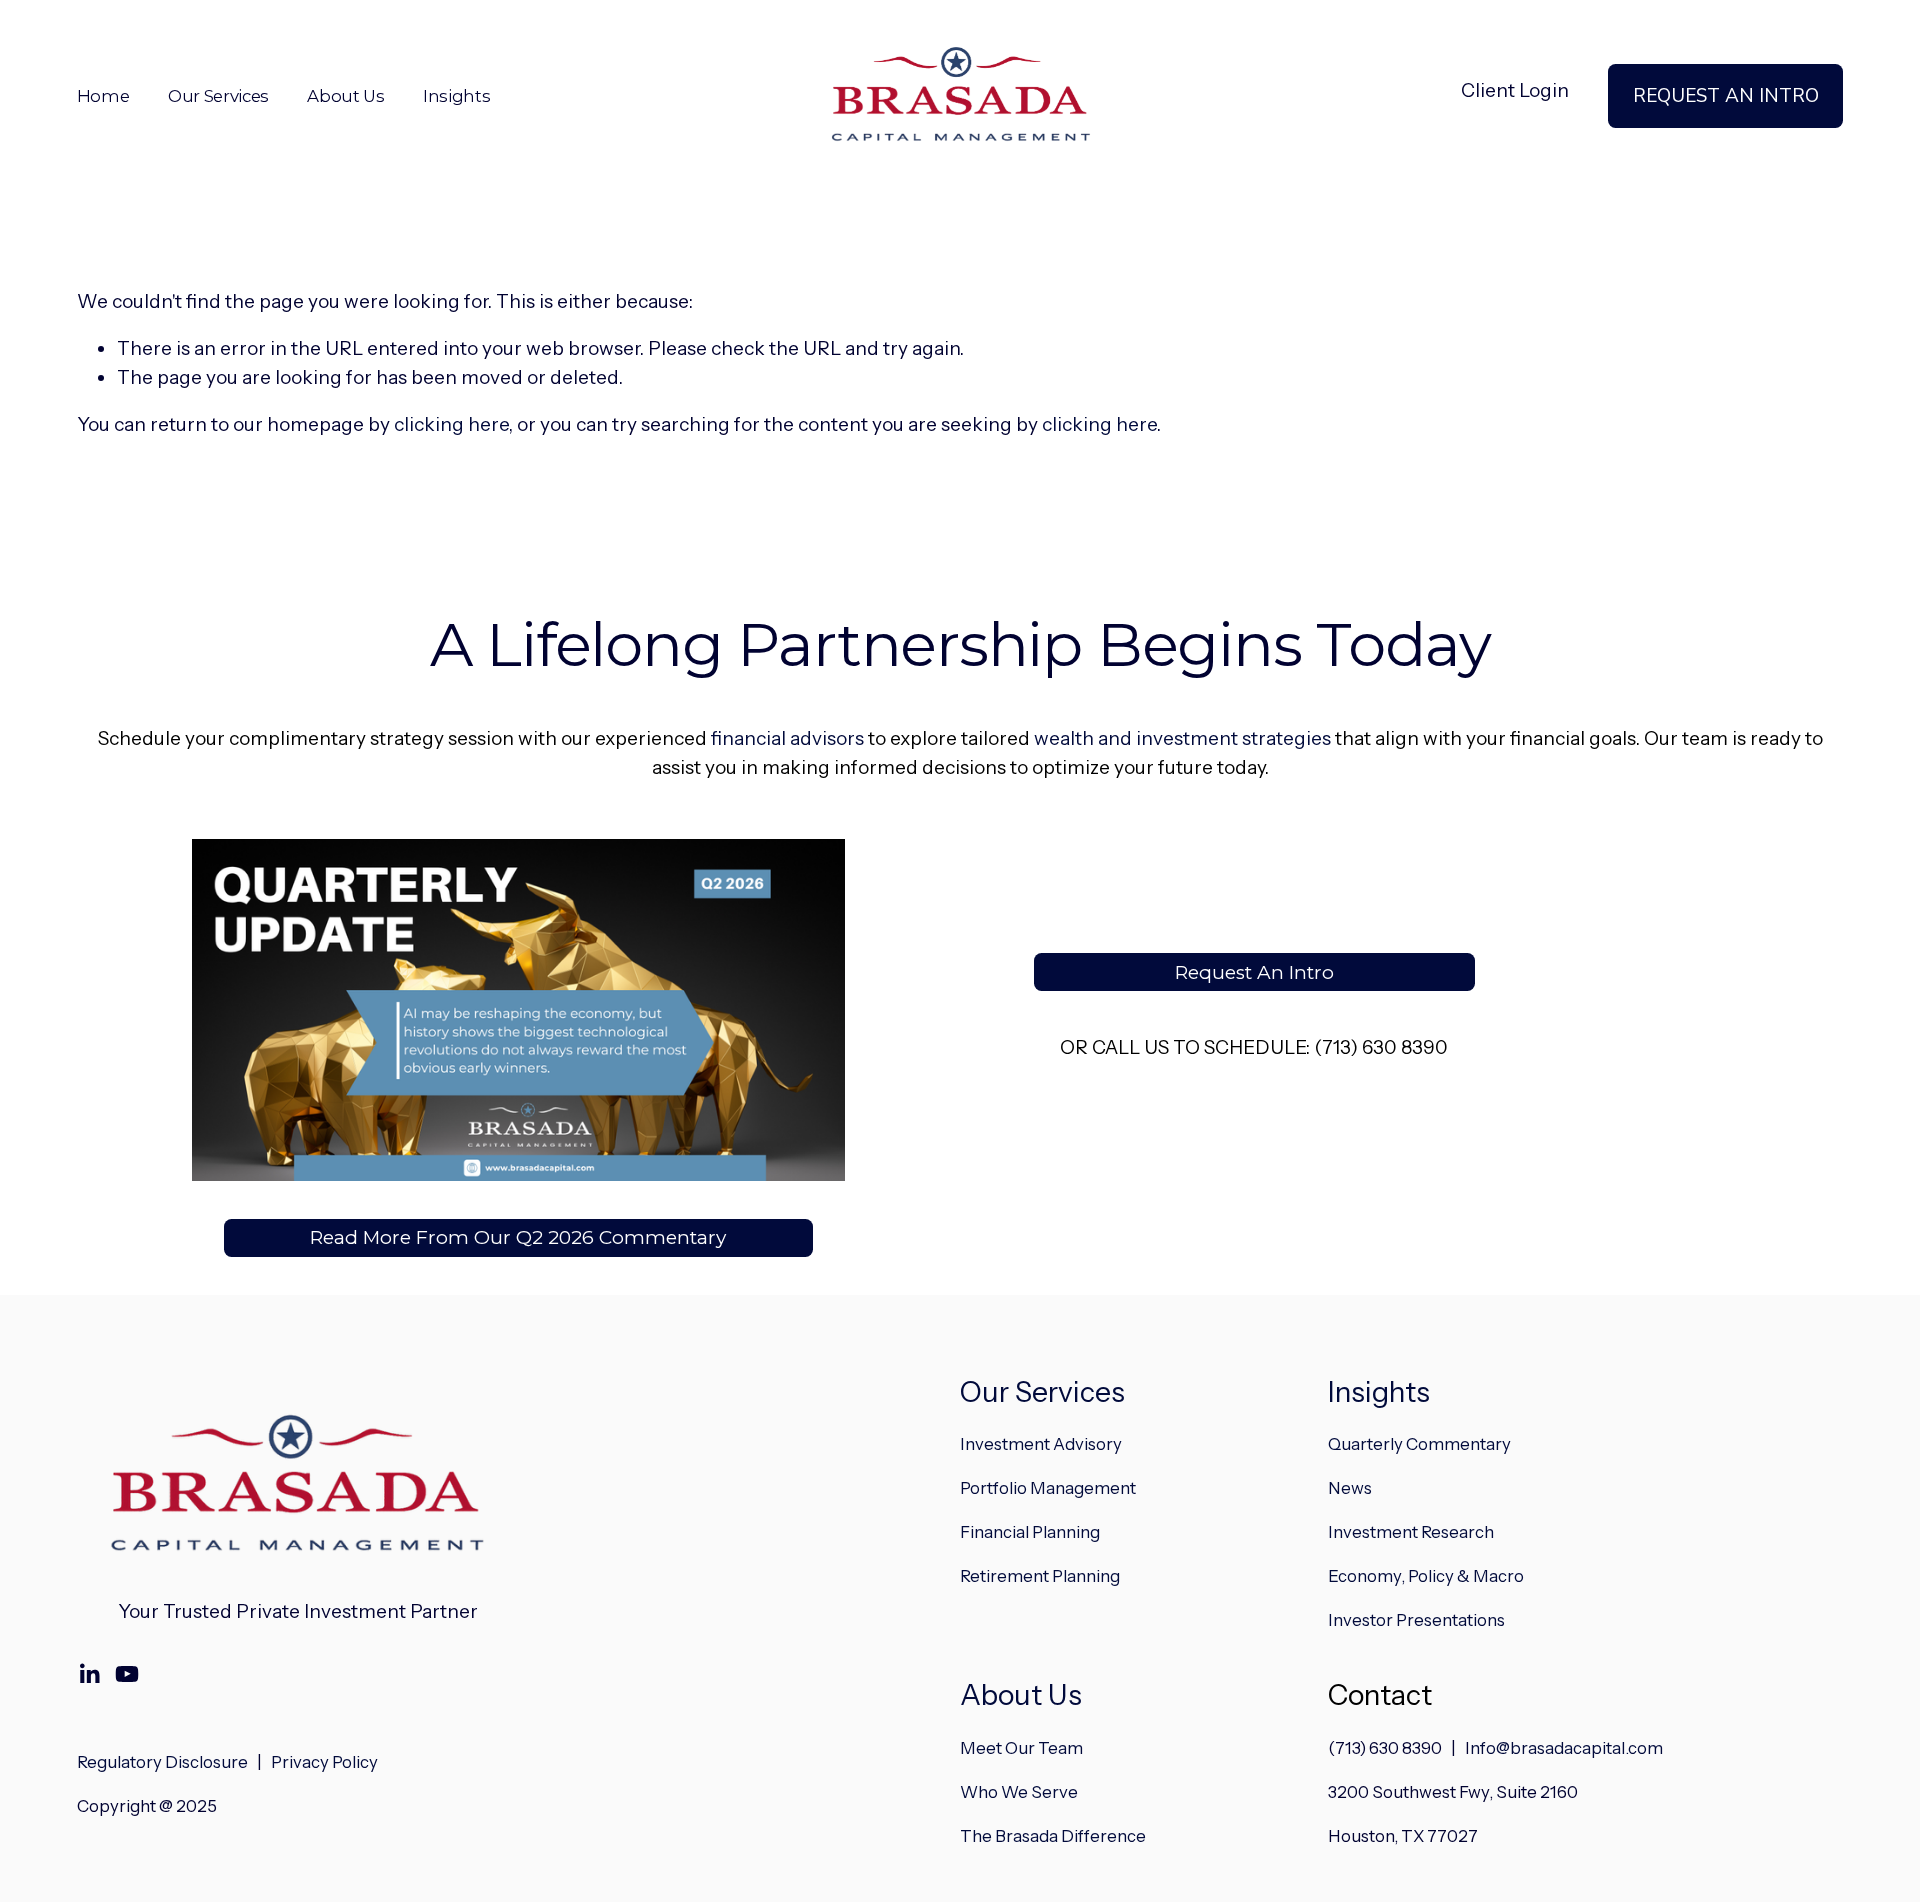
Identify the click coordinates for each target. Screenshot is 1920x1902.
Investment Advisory (1041, 1444)
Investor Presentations (1416, 1620)
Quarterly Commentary (1419, 1444)
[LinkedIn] (89, 1674)
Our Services (1042, 1392)
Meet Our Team (1021, 1748)
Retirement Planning (1040, 1576)
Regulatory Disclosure (162, 1762)
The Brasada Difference (1053, 1836)
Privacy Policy (324, 1762)
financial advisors (787, 738)
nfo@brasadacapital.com (1566, 1748)
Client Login (1515, 90)
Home (103, 96)
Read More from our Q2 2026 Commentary (518, 1237)
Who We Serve (1019, 1792)
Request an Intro (1726, 96)
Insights (456, 96)
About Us (1021, 1695)
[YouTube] (127, 1674)
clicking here (451, 424)
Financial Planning (1030, 1532)
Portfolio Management (1048, 1488)
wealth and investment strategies (1182, 738)
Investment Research (1411, 1532)
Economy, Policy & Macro (1426, 1576)
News (1350, 1488)
